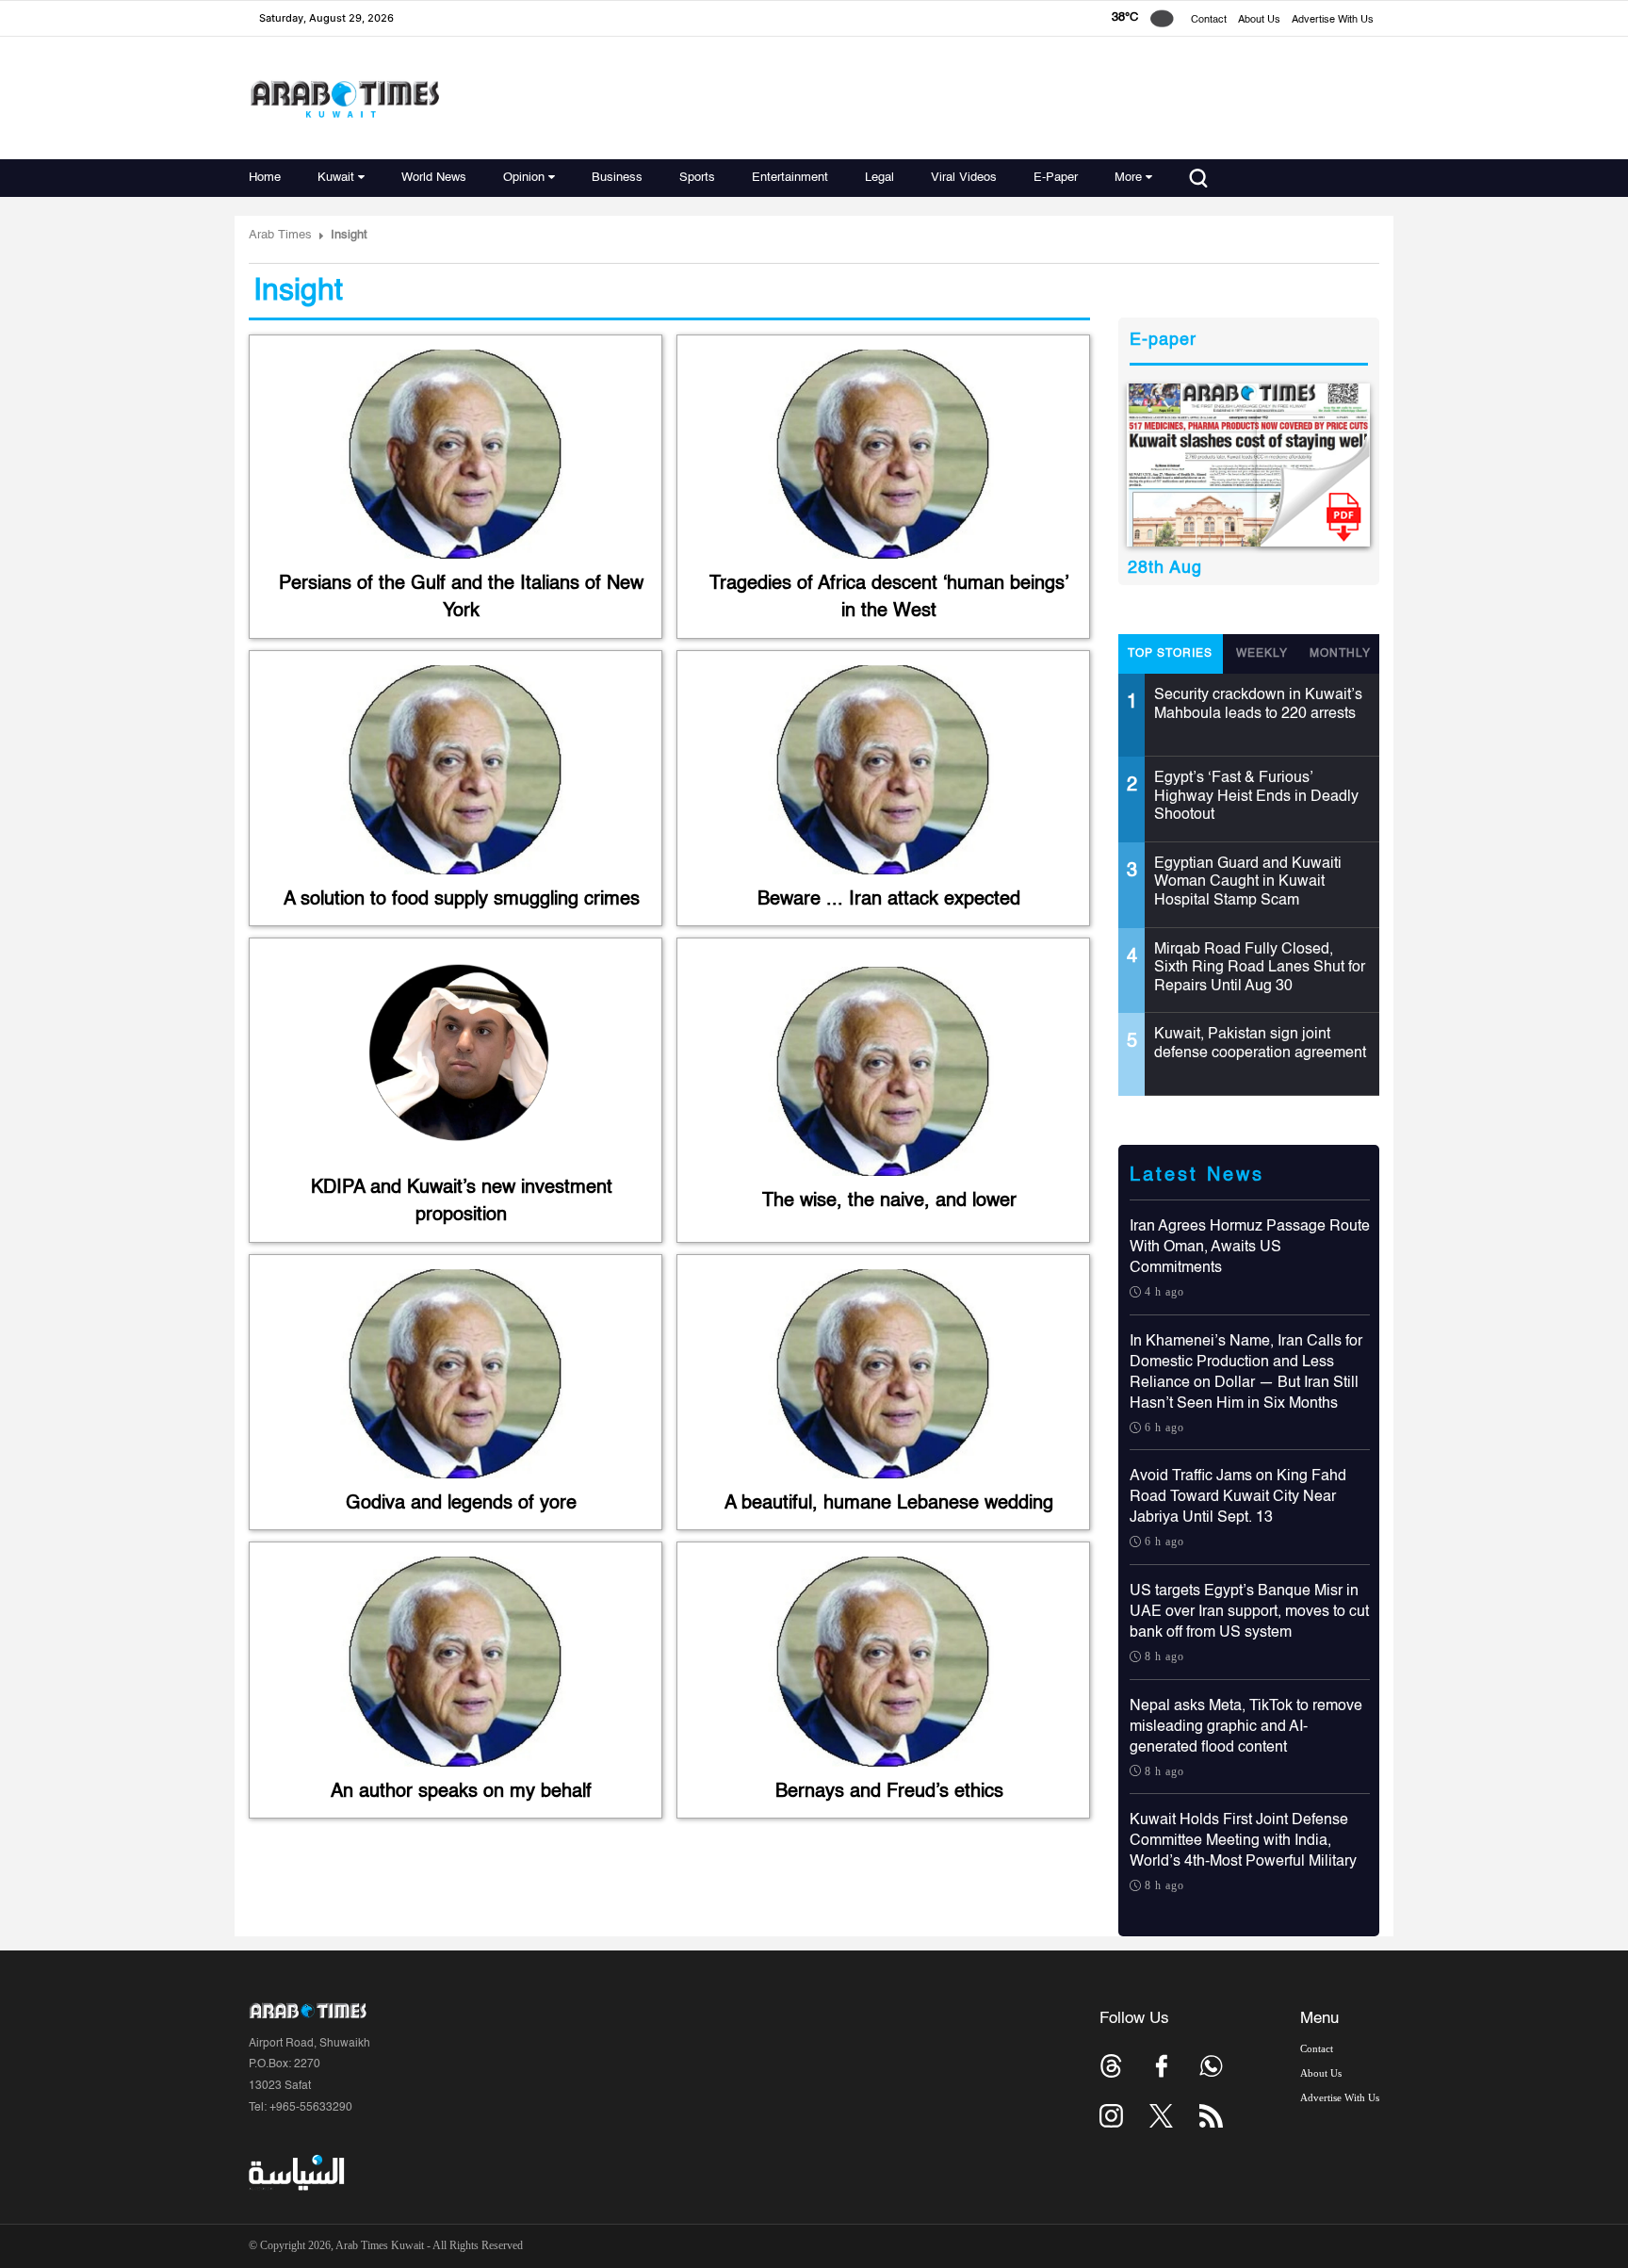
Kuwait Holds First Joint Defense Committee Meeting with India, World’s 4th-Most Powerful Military (1243, 1841)
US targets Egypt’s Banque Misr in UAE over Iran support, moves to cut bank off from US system (1249, 1612)
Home (265, 178)
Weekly (1262, 654)
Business (617, 178)
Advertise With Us (1333, 20)
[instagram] (1111, 2116)
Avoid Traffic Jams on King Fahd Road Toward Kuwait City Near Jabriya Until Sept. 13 (1238, 1497)
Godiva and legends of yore (461, 1504)
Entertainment (790, 178)
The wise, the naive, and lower (889, 1201)
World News (434, 178)
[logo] (344, 98)
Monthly (1340, 654)
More (1128, 178)
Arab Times (280, 235)
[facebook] (1161, 2066)
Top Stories (1170, 654)
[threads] (1111, 2066)
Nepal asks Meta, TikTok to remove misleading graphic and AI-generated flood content (1246, 1727)
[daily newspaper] (1249, 465)
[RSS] (1211, 2116)
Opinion (524, 178)
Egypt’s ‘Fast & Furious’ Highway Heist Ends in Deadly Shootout (1256, 797)
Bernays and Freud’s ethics (889, 1792)
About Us (1259, 20)
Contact (1209, 20)
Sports (697, 178)
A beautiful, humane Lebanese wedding (889, 1504)
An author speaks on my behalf (461, 1792)
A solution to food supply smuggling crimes (462, 900)
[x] (1161, 2116)
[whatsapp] (1211, 2066)
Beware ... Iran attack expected (889, 900)
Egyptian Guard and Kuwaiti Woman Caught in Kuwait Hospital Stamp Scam (1248, 882)
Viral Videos (964, 178)
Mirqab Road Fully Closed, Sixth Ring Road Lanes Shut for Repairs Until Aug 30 (1260, 968)
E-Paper (1056, 178)
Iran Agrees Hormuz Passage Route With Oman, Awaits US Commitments (1250, 1248)
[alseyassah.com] (295, 2173)
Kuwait (336, 178)
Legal (879, 178)
